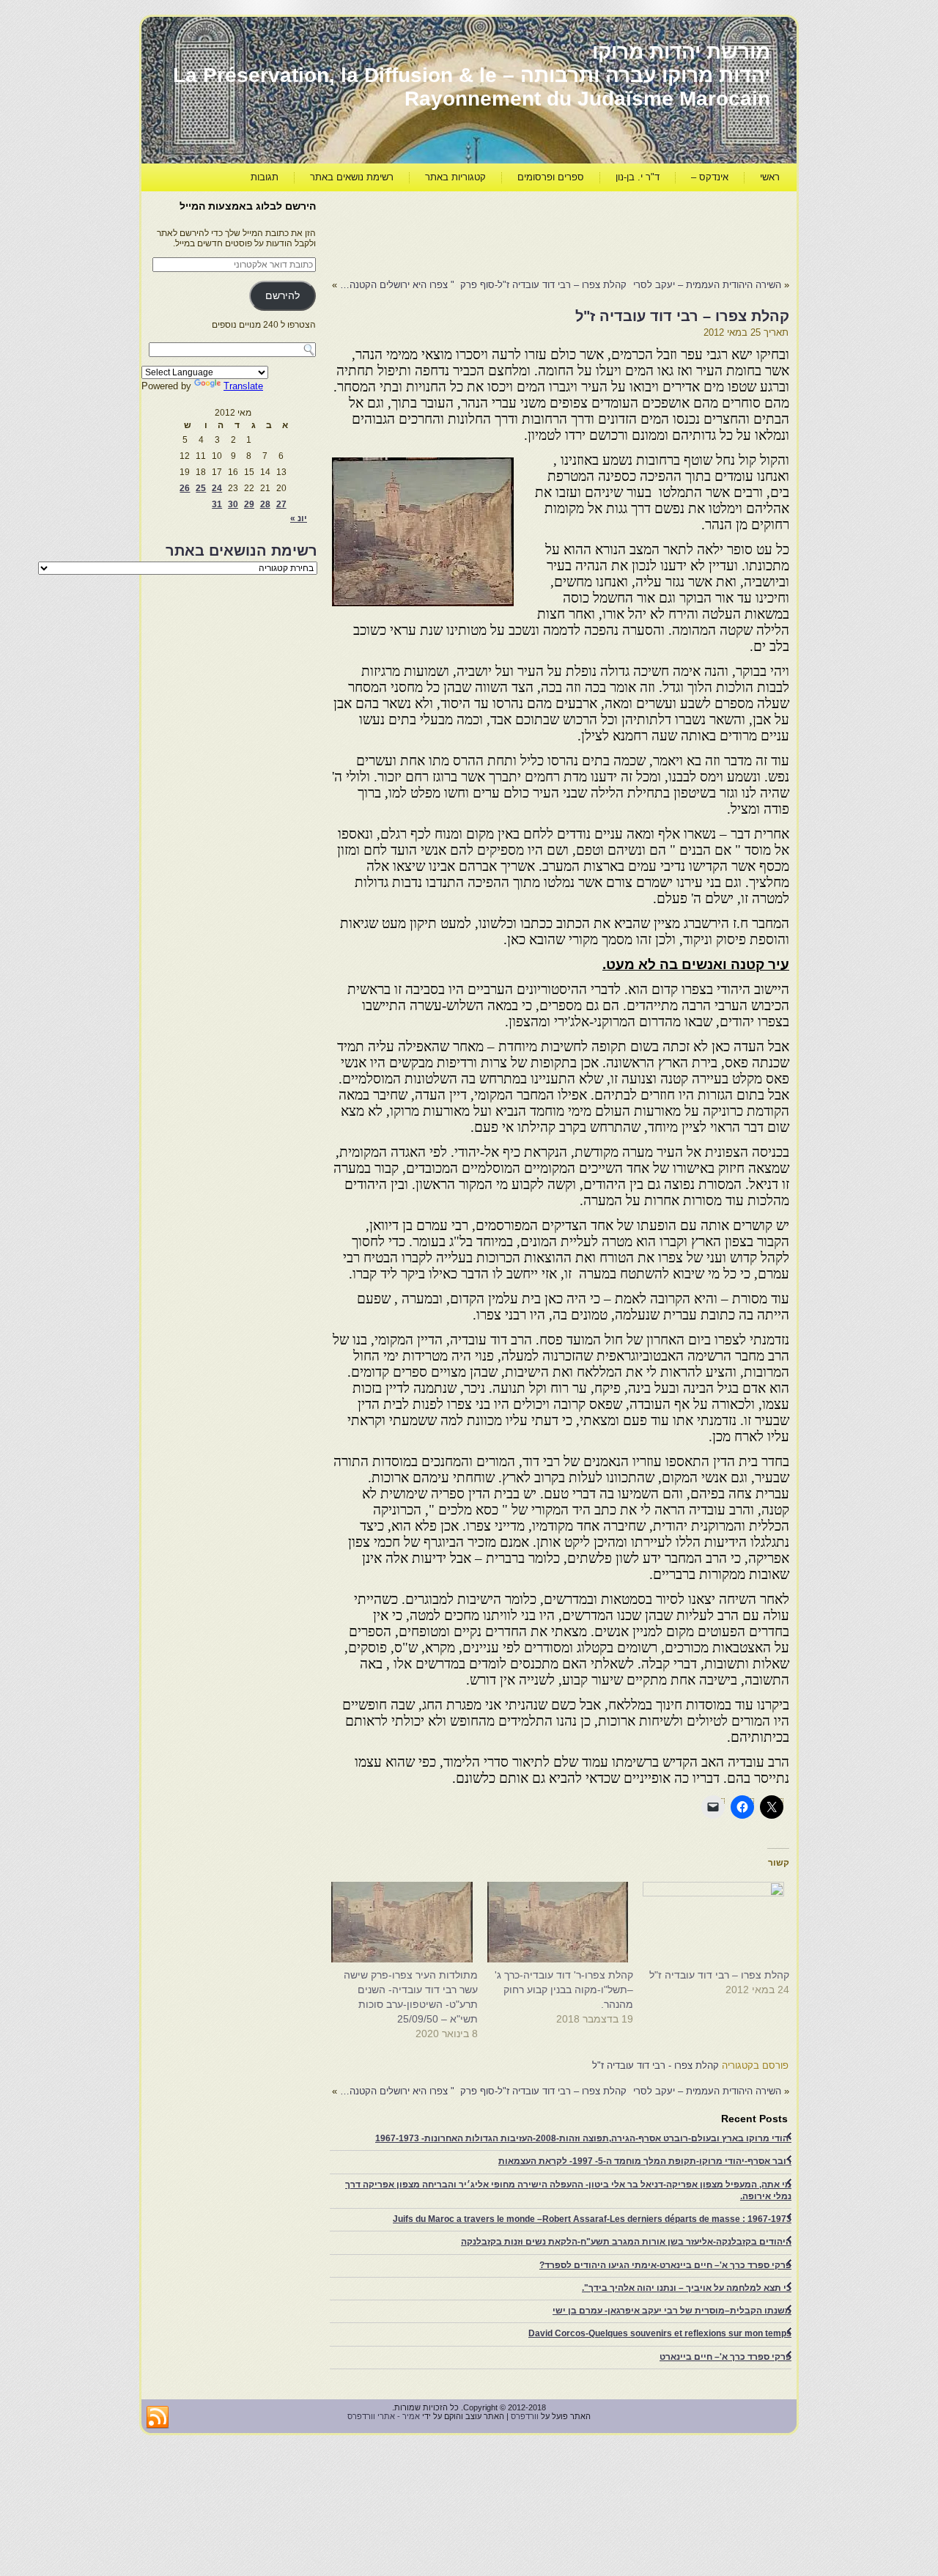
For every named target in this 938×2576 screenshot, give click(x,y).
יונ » (299, 518)
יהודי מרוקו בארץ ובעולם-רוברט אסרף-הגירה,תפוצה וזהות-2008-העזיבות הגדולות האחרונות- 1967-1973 (583, 2138)
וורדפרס (525, 2416)
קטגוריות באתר (455, 177)
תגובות (265, 177)
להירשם (282, 296)
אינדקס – (710, 177)
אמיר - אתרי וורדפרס (384, 2416)
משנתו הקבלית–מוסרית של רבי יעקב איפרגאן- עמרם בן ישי (672, 2311)
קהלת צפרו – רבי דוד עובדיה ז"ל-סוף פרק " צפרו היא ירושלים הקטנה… (483, 285)
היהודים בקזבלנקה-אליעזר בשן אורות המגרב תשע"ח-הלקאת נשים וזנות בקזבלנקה (626, 2242)
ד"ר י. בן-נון (638, 177)
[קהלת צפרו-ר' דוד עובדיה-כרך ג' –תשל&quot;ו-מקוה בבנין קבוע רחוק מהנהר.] (563, 1922)
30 (233, 504)
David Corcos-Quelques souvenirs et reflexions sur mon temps (660, 2333)
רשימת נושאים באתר (352, 177)
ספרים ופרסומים (551, 177)
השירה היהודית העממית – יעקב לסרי (707, 285)
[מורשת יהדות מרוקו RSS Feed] (158, 2418)
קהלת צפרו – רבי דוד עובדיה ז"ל (719, 1975)
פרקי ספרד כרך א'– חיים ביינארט (725, 2357)
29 (249, 504)
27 (281, 504)
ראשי (770, 177)
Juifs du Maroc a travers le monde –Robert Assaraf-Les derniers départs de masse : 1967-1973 (592, 2219)
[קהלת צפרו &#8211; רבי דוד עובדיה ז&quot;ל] (719, 1922)
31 (217, 504)
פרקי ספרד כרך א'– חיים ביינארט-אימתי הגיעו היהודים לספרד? (665, 2265)
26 (185, 488)
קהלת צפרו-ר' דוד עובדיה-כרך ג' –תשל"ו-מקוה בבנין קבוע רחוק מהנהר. (564, 1990)
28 (265, 504)
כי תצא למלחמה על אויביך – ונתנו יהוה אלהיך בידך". (687, 2288)
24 (217, 488)
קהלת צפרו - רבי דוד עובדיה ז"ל (656, 2065)
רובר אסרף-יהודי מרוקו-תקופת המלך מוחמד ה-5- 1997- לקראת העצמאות (645, 2161)
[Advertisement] (522, 232)
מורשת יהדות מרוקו (681, 52)
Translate (243, 386)
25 (201, 488)
